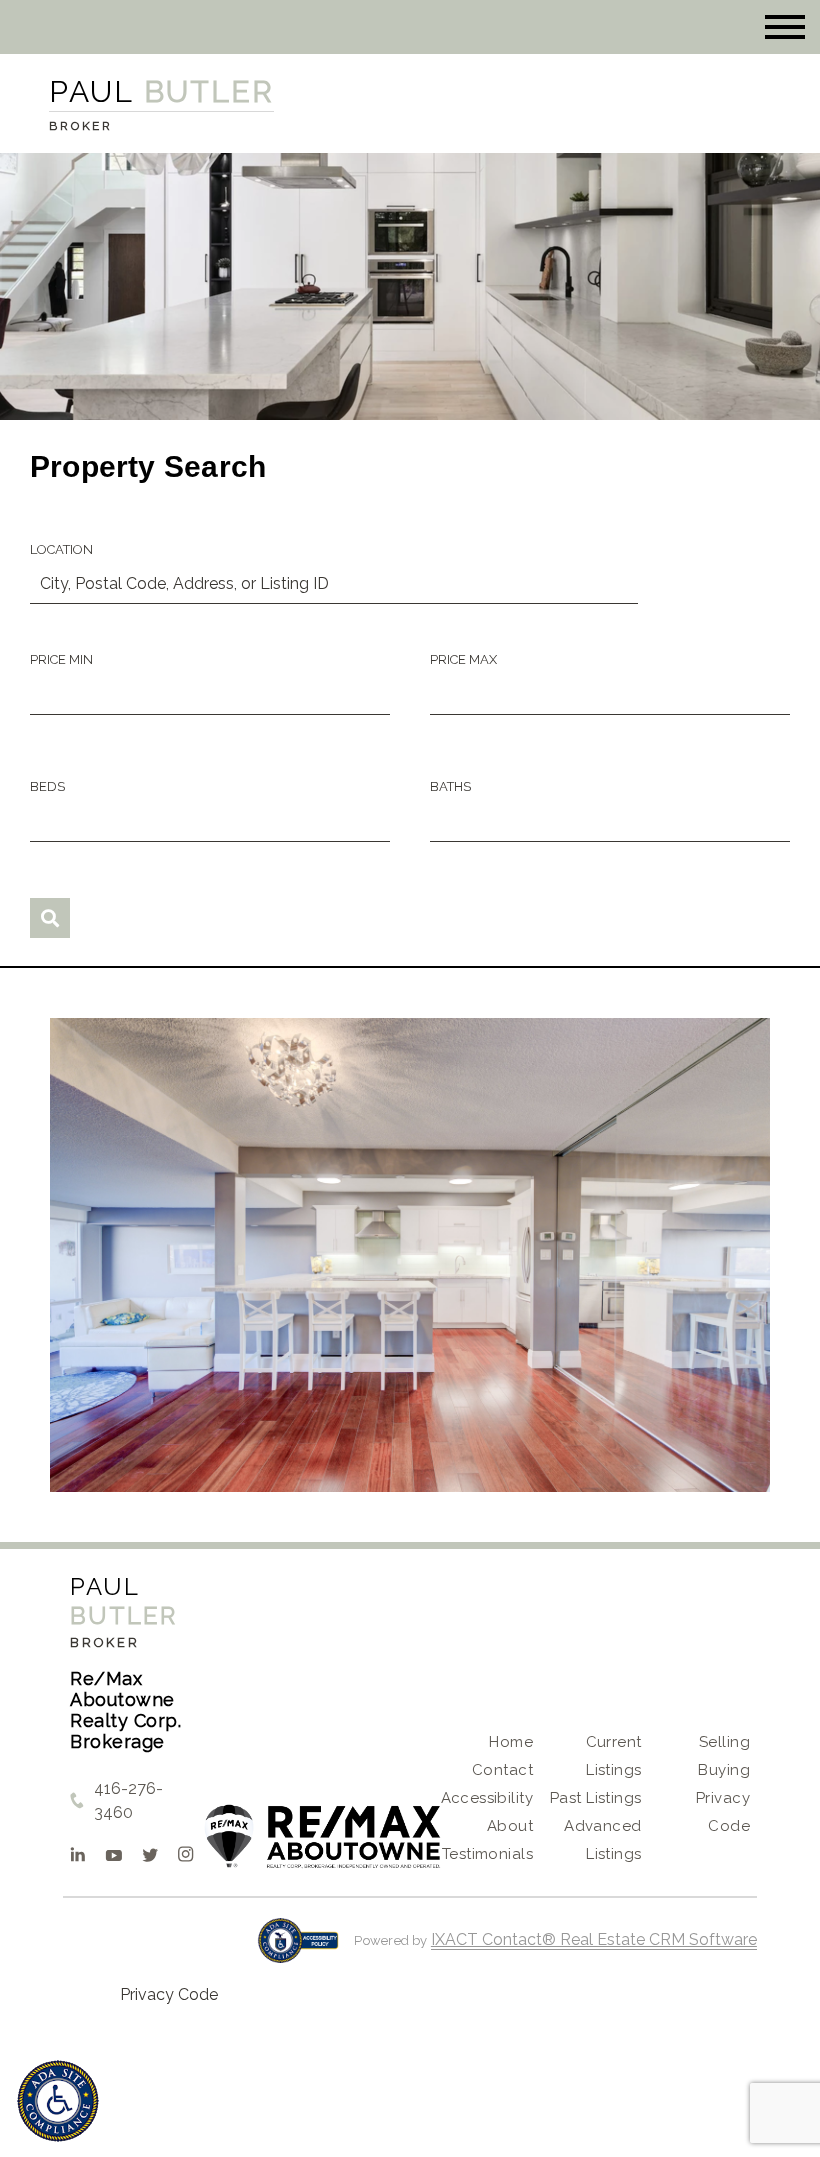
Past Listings (595, 1798)
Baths (450, 786)
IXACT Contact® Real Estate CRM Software (594, 1939)
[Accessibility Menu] (58, 2101)
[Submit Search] (50, 918)
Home (511, 1742)
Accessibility (487, 1798)
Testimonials (487, 1854)
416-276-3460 (128, 1800)
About (510, 1826)
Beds (47, 786)
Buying (724, 1770)
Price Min (61, 659)
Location (61, 549)
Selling (724, 1742)
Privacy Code (169, 1994)
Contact (502, 1770)
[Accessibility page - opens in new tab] (298, 1950)
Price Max (463, 659)
